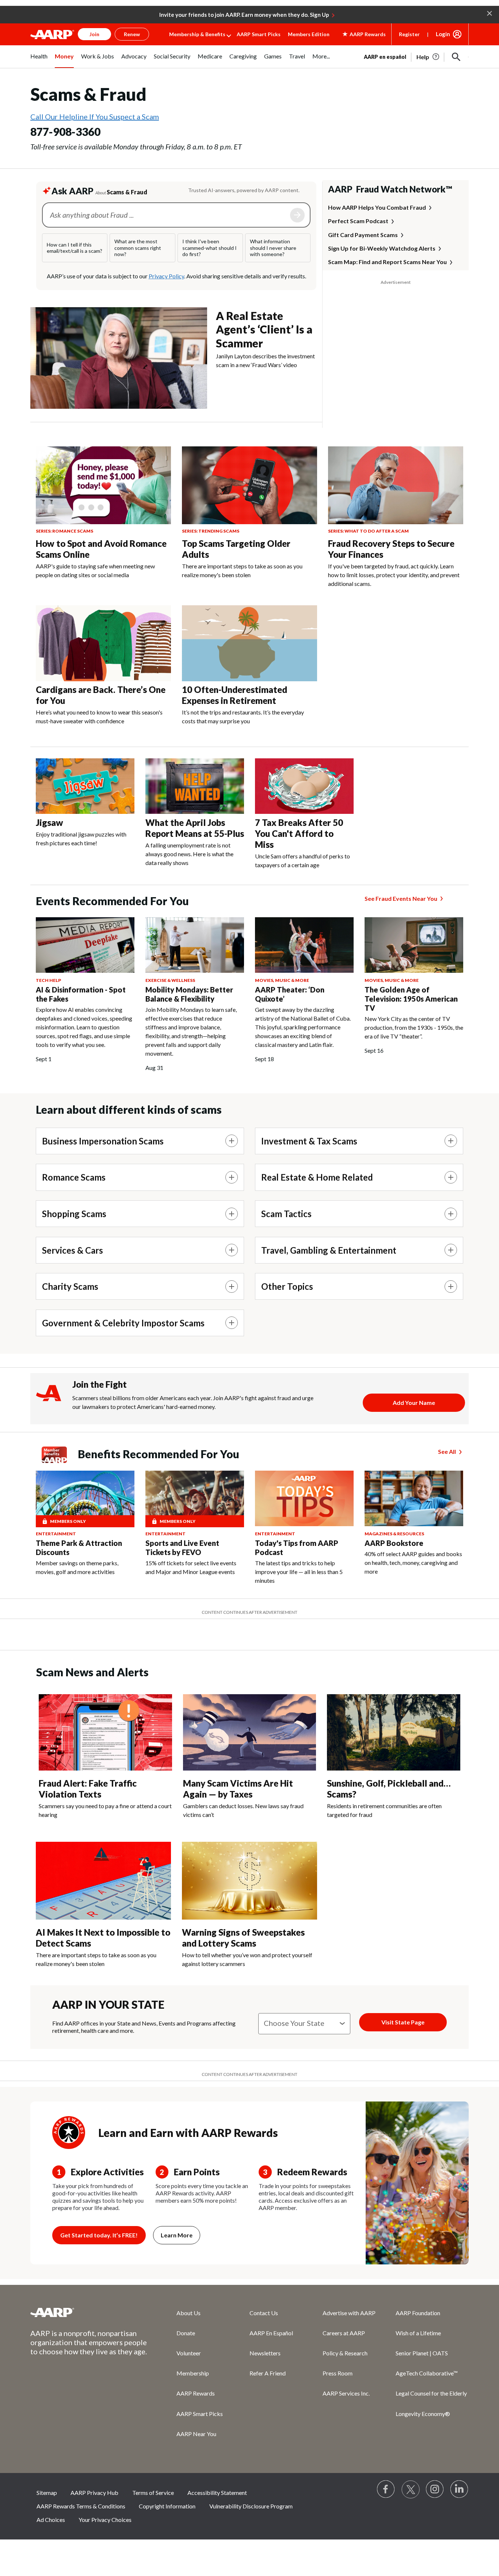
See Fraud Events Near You (401, 898)
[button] (490, 13)
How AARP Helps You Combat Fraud (377, 207)
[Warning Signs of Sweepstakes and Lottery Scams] (249, 1881)
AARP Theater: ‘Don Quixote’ (290, 994)
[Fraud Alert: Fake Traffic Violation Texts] (105, 1733)
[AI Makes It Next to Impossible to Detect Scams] (103, 1881)
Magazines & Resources (394, 1534)
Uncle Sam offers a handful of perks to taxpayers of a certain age (302, 860)
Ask (297, 215)
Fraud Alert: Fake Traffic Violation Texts (88, 1789)
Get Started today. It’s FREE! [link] (99, 2235)
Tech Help (48, 980)
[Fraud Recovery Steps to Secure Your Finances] (396, 485)
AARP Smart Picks (259, 34)
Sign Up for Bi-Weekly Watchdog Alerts (382, 248)
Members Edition (309, 34)
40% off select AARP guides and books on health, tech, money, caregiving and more (413, 1563)
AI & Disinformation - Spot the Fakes (81, 994)
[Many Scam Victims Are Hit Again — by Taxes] (250, 1733)
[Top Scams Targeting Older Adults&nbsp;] (249, 485)
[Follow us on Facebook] (386, 2489)
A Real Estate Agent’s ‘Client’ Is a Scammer (264, 329)
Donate (186, 2333)
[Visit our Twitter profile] (411, 2489)
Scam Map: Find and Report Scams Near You (387, 262)
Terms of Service (153, 2493)
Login (443, 34)
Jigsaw (49, 822)
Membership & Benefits (197, 34)
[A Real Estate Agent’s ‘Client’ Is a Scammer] (119, 358)
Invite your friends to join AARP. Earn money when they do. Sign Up (244, 15)
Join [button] (94, 34)
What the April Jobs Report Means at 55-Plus (195, 828)
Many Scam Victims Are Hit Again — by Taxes (238, 1789)
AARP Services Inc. (346, 2393)
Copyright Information (167, 2506)
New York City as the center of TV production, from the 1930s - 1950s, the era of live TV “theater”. (414, 1027)
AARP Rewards (196, 2393)
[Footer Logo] (89, 2312)
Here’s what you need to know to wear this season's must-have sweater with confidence (99, 717)
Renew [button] (132, 34)
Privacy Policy (166, 276)
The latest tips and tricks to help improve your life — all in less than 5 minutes (299, 1572)
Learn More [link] (177, 2235)
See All (447, 1451)
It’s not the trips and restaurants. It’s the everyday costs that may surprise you (243, 717)
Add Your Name (414, 1403)
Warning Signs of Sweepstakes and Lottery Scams (243, 1938)
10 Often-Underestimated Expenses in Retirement (235, 695)
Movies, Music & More (282, 980)
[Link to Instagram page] (435, 2489)
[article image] (428, 57)
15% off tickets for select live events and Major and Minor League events (191, 1567)
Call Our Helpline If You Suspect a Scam (95, 117)
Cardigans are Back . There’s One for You (101, 695)
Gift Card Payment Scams (363, 235)
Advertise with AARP (349, 2313)
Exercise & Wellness (170, 980)
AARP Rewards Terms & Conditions (81, 2506)
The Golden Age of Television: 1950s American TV (411, 999)
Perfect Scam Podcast (358, 221)
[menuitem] (39, 60)
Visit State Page (403, 2022)
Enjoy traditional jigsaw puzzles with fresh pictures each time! (81, 839)
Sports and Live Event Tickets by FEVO (182, 1548)
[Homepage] (52, 34)
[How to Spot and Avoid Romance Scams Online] (103, 485)
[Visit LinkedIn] (460, 2489)
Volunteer (189, 2353)
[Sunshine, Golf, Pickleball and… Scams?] (394, 1733)
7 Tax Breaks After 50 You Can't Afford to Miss (299, 833)
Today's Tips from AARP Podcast (297, 1548)
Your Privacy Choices (105, 2520)
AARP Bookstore (394, 1543)
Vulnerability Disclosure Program (251, 2506)
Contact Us (264, 2313)
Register (409, 34)
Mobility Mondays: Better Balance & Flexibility (189, 994)
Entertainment (56, 1534)
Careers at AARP (344, 2333)
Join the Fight (100, 1384)
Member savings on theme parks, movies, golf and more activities (77, 1567)
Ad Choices (51, 2520)
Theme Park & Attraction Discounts (79, 1548)
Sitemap (47, 2493)
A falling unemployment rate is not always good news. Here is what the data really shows (189, 854)
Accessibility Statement (217, 2493)
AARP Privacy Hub (94, 2493)
